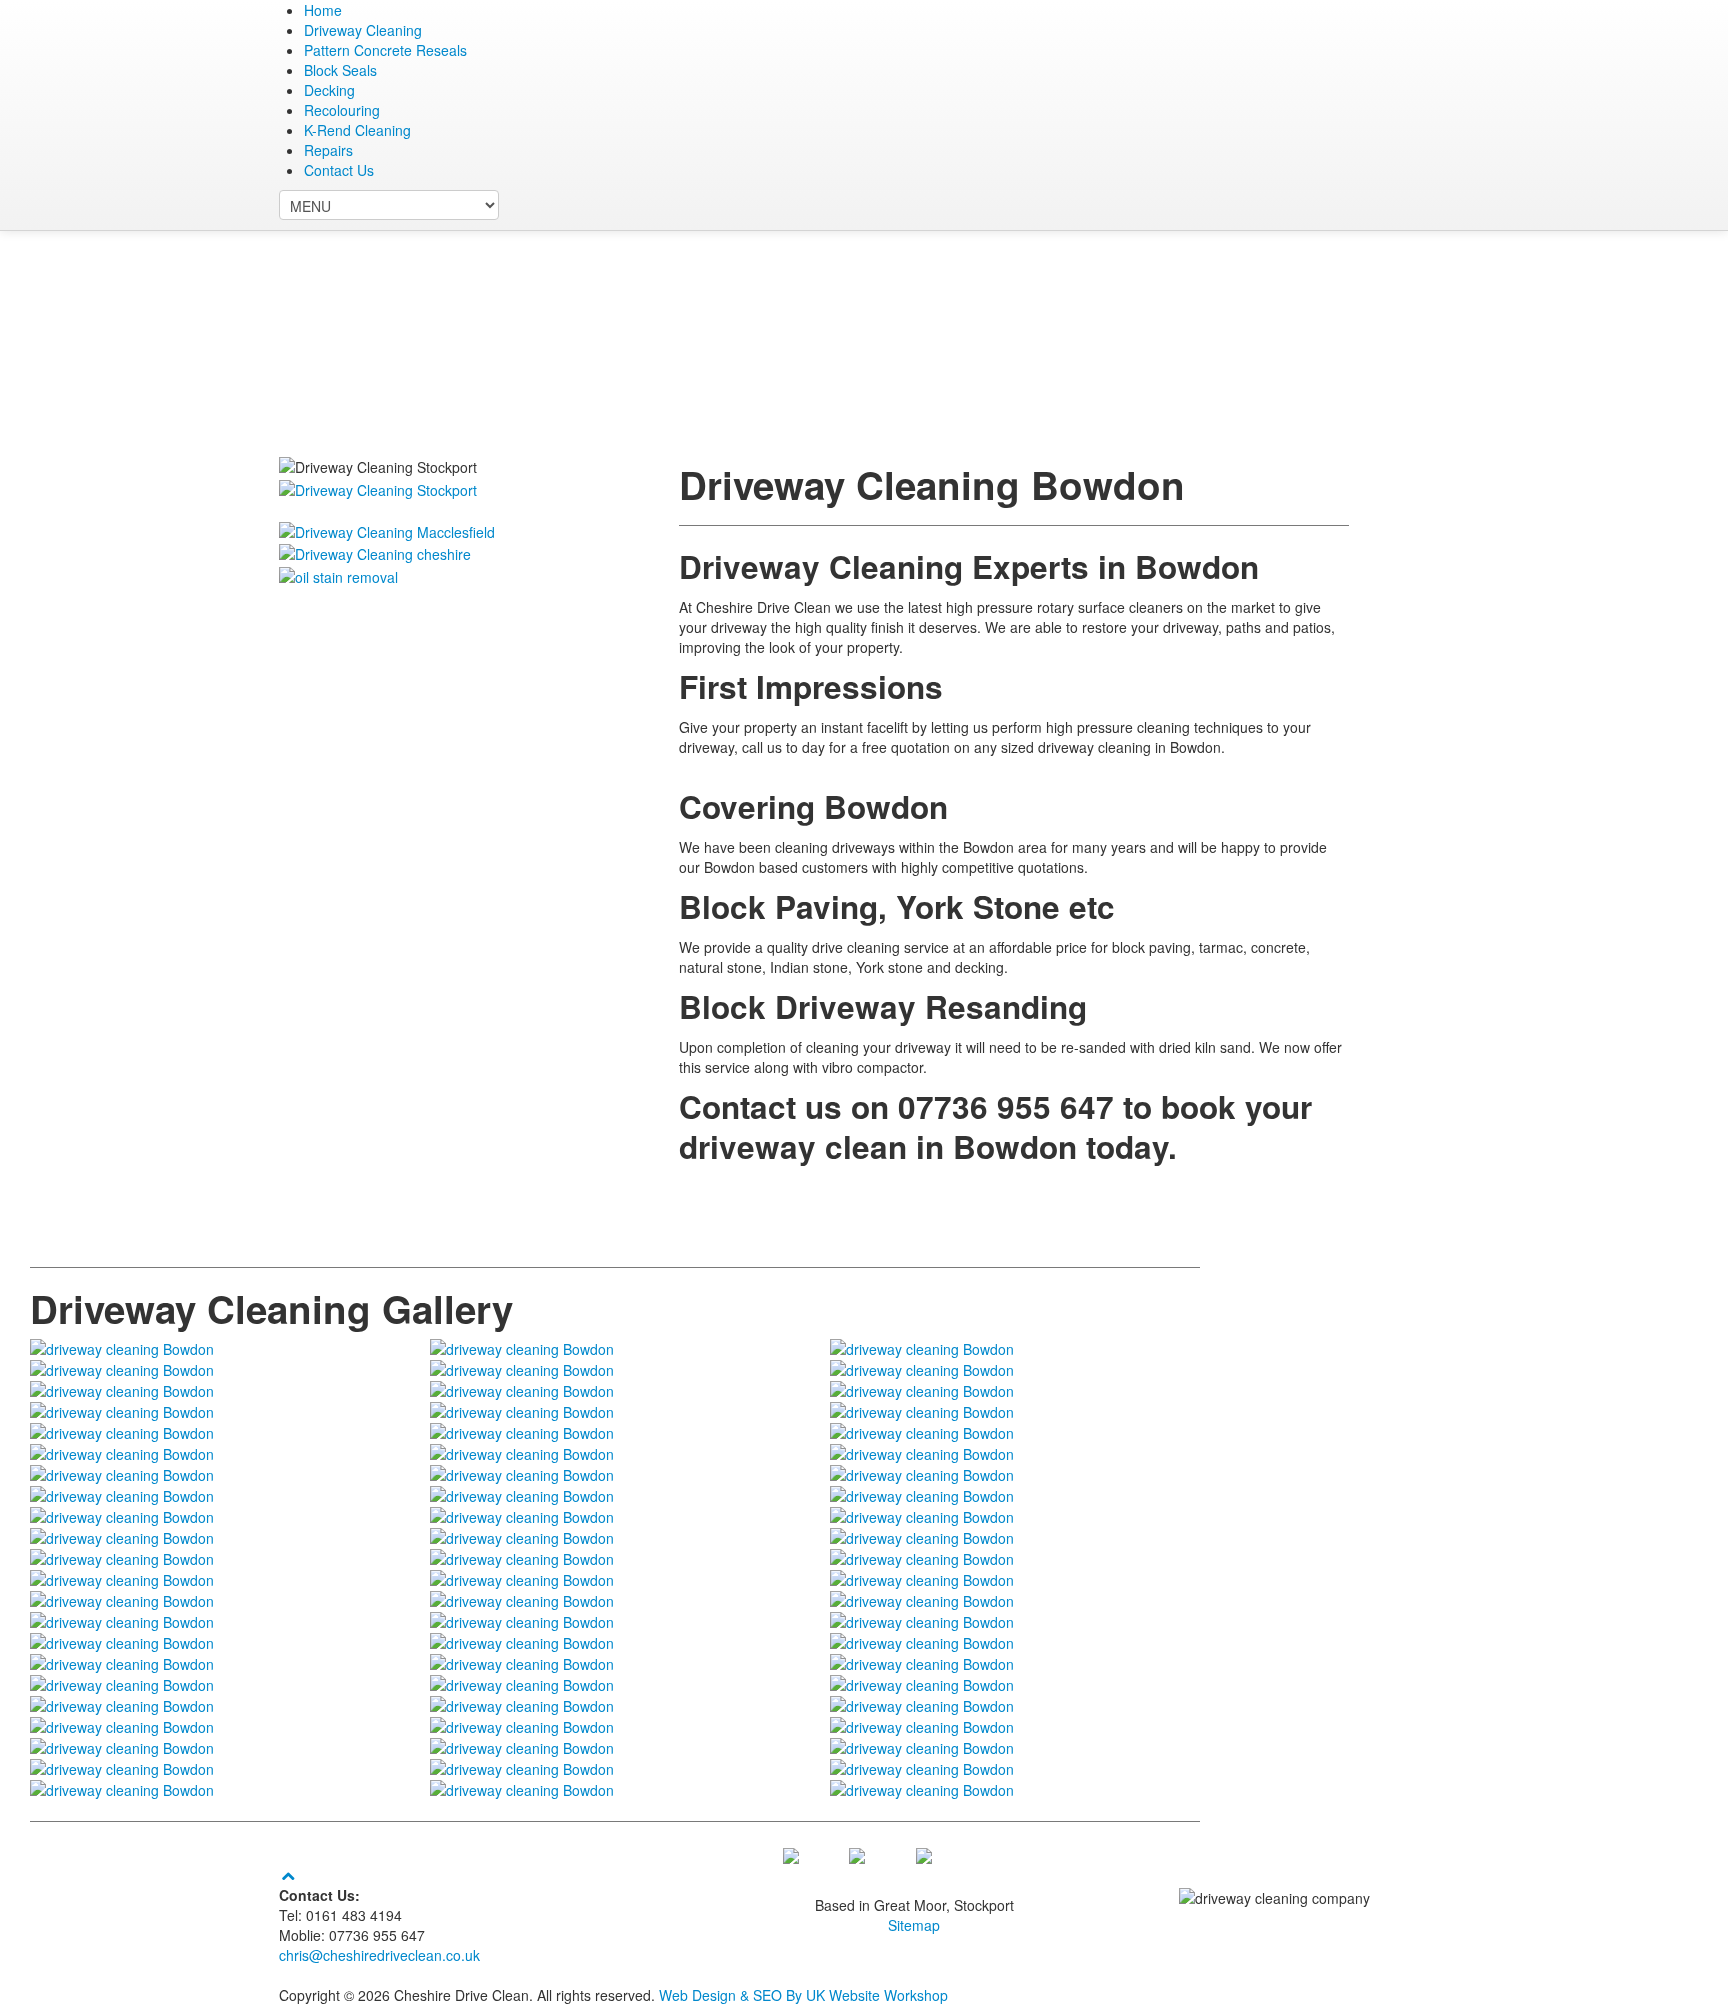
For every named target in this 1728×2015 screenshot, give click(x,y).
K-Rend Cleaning (357, 130)
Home (323, 10)
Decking (329, 90)
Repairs (328, 150)
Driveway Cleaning (363, 30)
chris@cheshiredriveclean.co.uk (379, 1955)
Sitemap (914, 1925)
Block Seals (340, 70)
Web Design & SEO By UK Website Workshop (803, 1995)
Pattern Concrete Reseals (385, 50)
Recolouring (342, 110)
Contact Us (339, 170)
